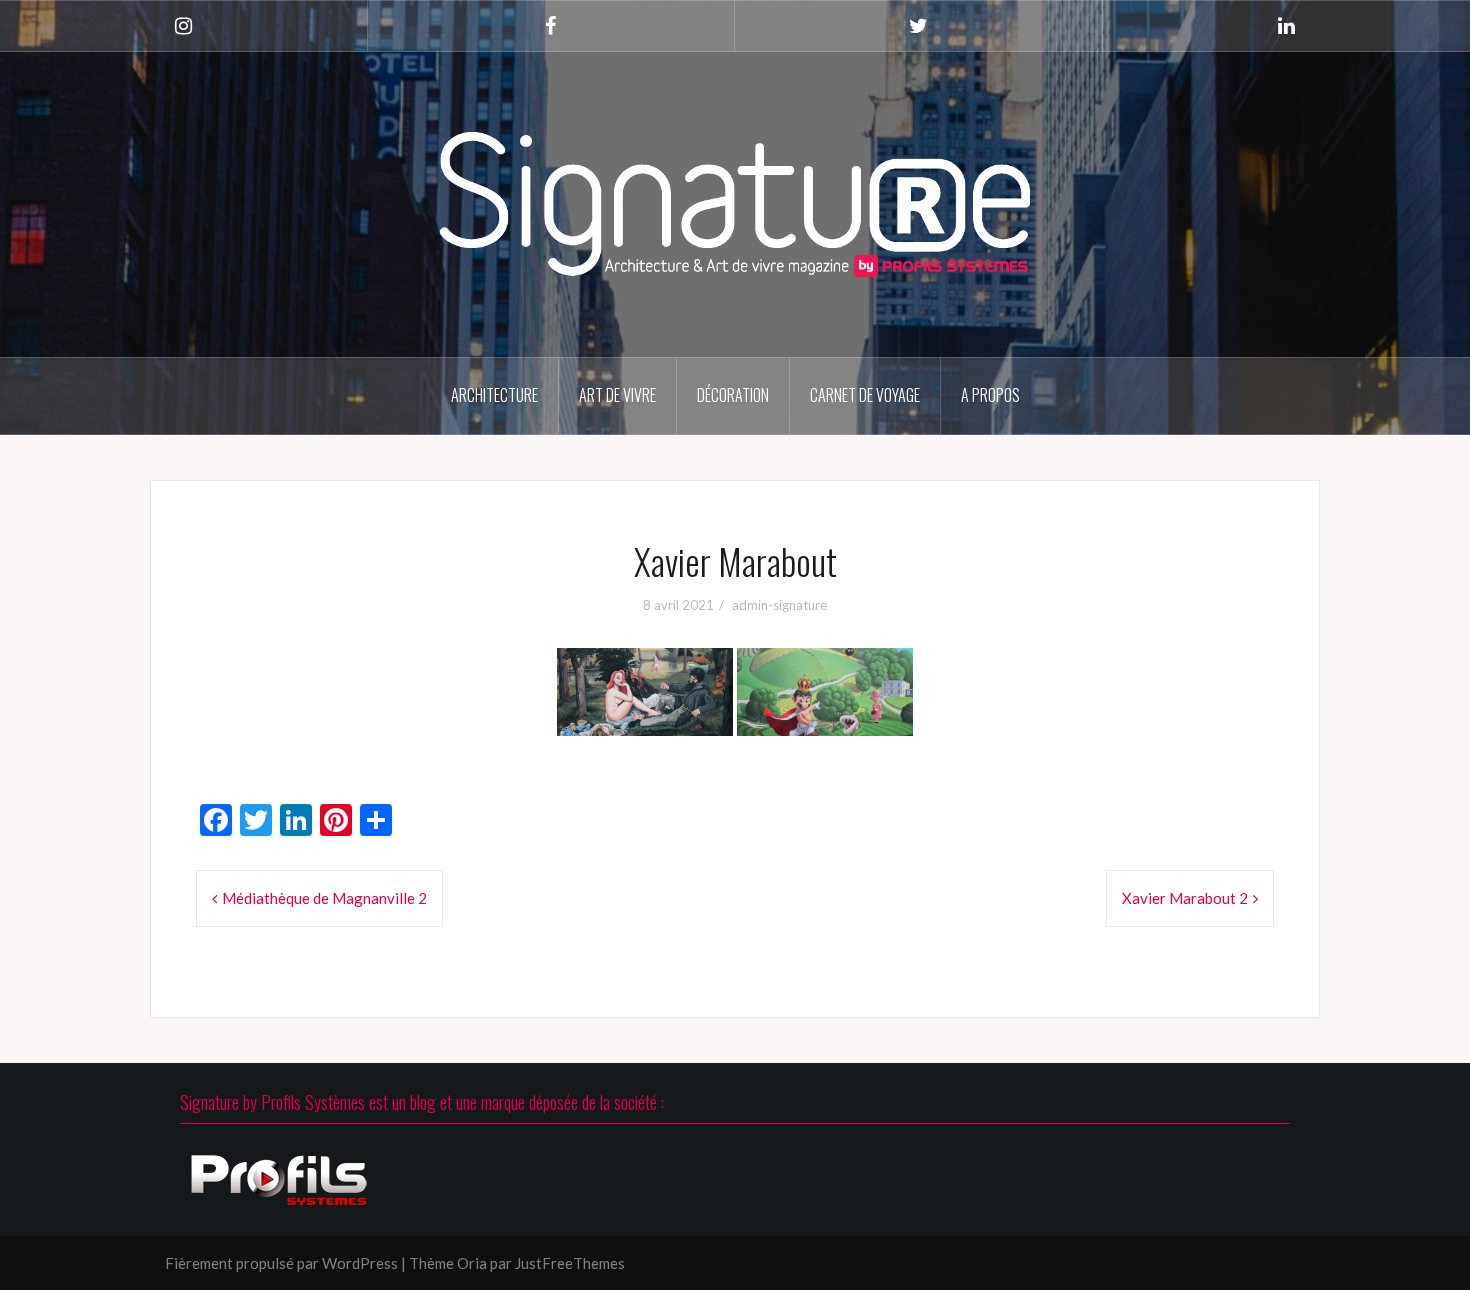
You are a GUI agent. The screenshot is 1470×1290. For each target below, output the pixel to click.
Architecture (494, 395)
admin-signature (779, 605)
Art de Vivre (617, 395)
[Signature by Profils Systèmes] (735, 202)
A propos (990, 395)
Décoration (733, 395)
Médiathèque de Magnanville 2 (324, 898)
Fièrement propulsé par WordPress (281, 1263)
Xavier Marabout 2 (1185, 898)
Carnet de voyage (865, 395)
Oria (472, 1263)
